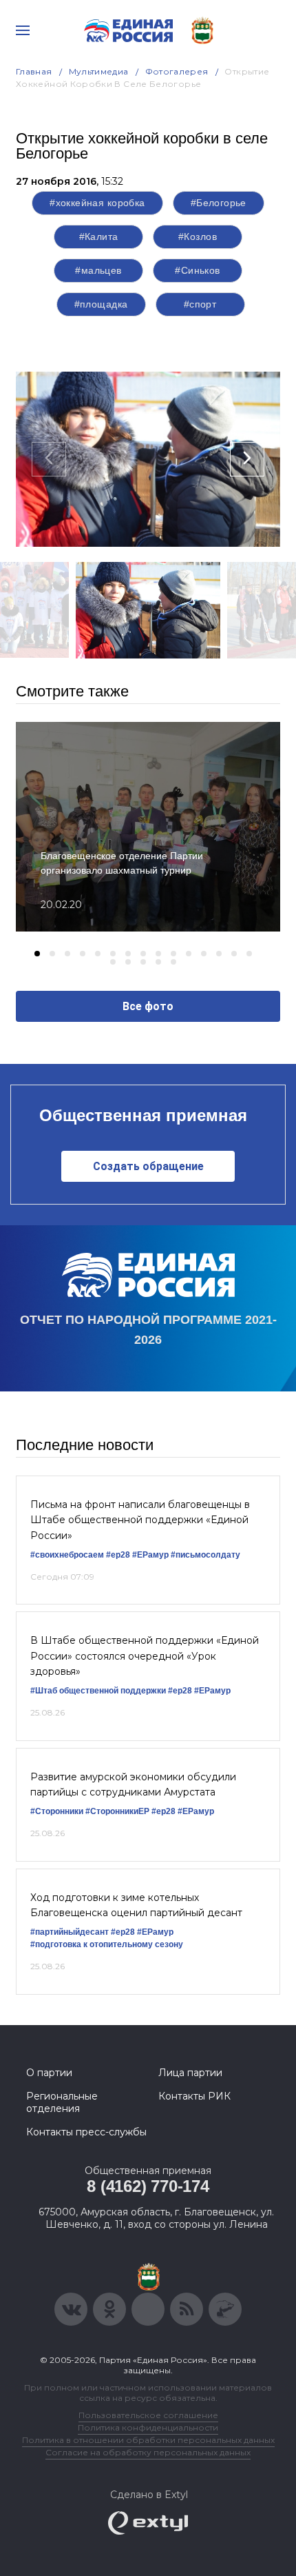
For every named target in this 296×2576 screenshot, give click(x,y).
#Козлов (198, 237)
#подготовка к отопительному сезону (107, 1944)
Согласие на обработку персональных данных (148, 2452)
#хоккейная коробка (97, 203)
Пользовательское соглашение (148, 2415)
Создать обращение (148, 1166)
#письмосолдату (205, 1555)
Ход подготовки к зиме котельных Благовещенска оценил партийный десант (136, 1905)
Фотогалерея (177, 71)
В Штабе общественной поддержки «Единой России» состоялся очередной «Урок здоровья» (145, 1656)
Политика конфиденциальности (148, 2427)
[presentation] (49, 459)
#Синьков (197, 270)
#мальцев (98, 270)
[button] (37, 954)
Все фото (148, 1006)
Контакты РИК (194, 2096)
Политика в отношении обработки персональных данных (148, 2440)
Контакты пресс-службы (86, 2132)
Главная (34, 71)
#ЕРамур (150, 1555)
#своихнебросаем (67, 1555)
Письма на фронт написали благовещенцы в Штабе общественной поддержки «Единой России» (140, 1520)
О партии (49, 2073)
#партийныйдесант (70, 1932)
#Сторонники (57, 1811)
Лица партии (190, 2073)
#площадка (101, 304)
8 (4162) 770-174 (148, 2186)
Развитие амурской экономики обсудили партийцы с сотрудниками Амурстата (133, 1784)
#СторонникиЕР (117, 1811)
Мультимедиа (99, 71)
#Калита (99, 237)
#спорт (200, 304)
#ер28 (118, 1555)
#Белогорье (219, 203)
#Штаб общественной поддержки (98, 1691)
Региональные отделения (62, 2102)
